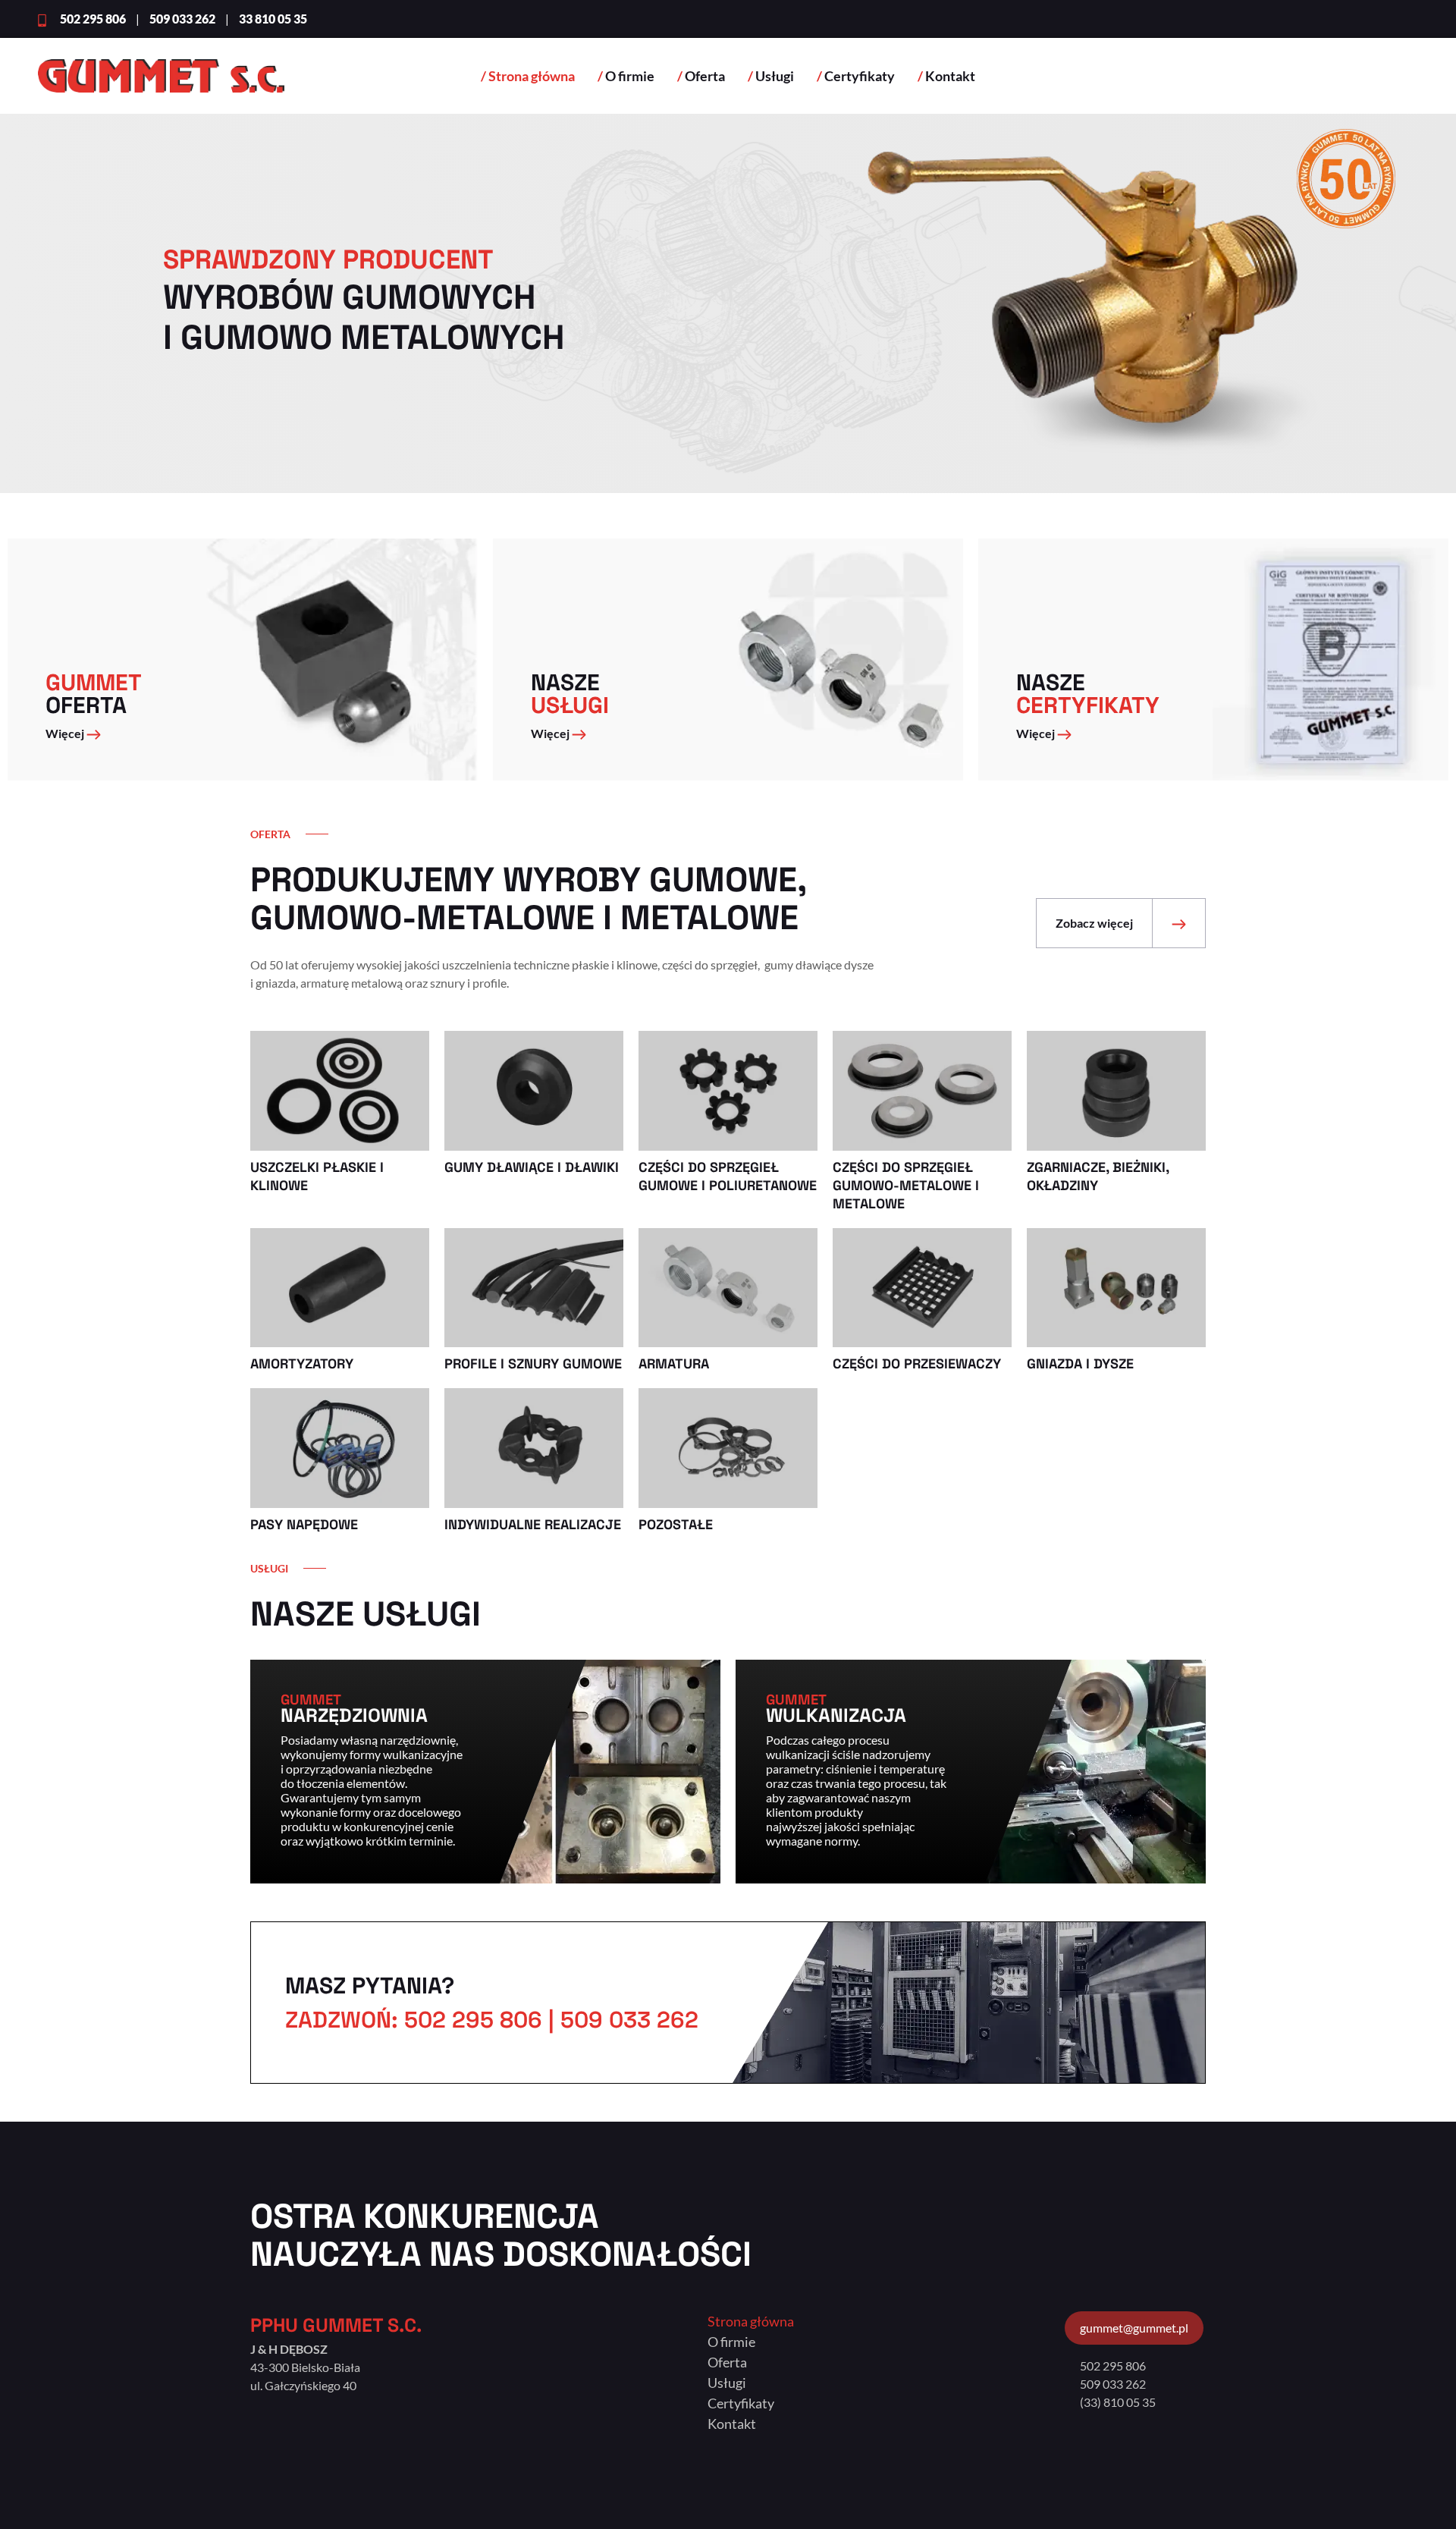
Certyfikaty (860, 76)
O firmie (630, 76)
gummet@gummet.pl (1134, 2328)
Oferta (705, 76)
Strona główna (532, 76)
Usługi (775, 76)
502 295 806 (1113, 2366)
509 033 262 (1113, 2384)
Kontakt (950, 76)
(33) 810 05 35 (1118, 2402)
